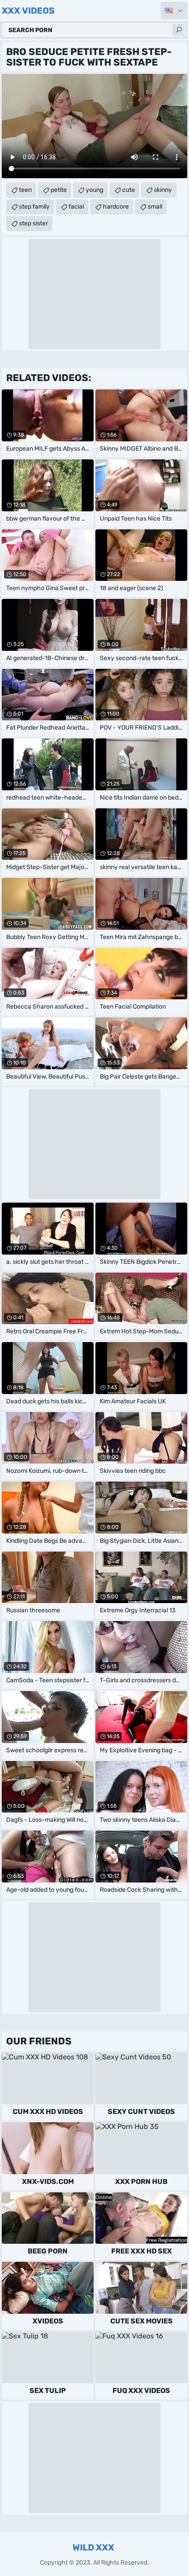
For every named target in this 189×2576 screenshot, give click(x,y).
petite (59, 190)
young (94, 190)
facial (76, 207)
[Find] (178, 30)
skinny (163, 190)
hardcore (116, 207)
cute (129, 190)
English (174, 11)
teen (25, 190)
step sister (33, 223)
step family (34, 207)
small (155, 207)
